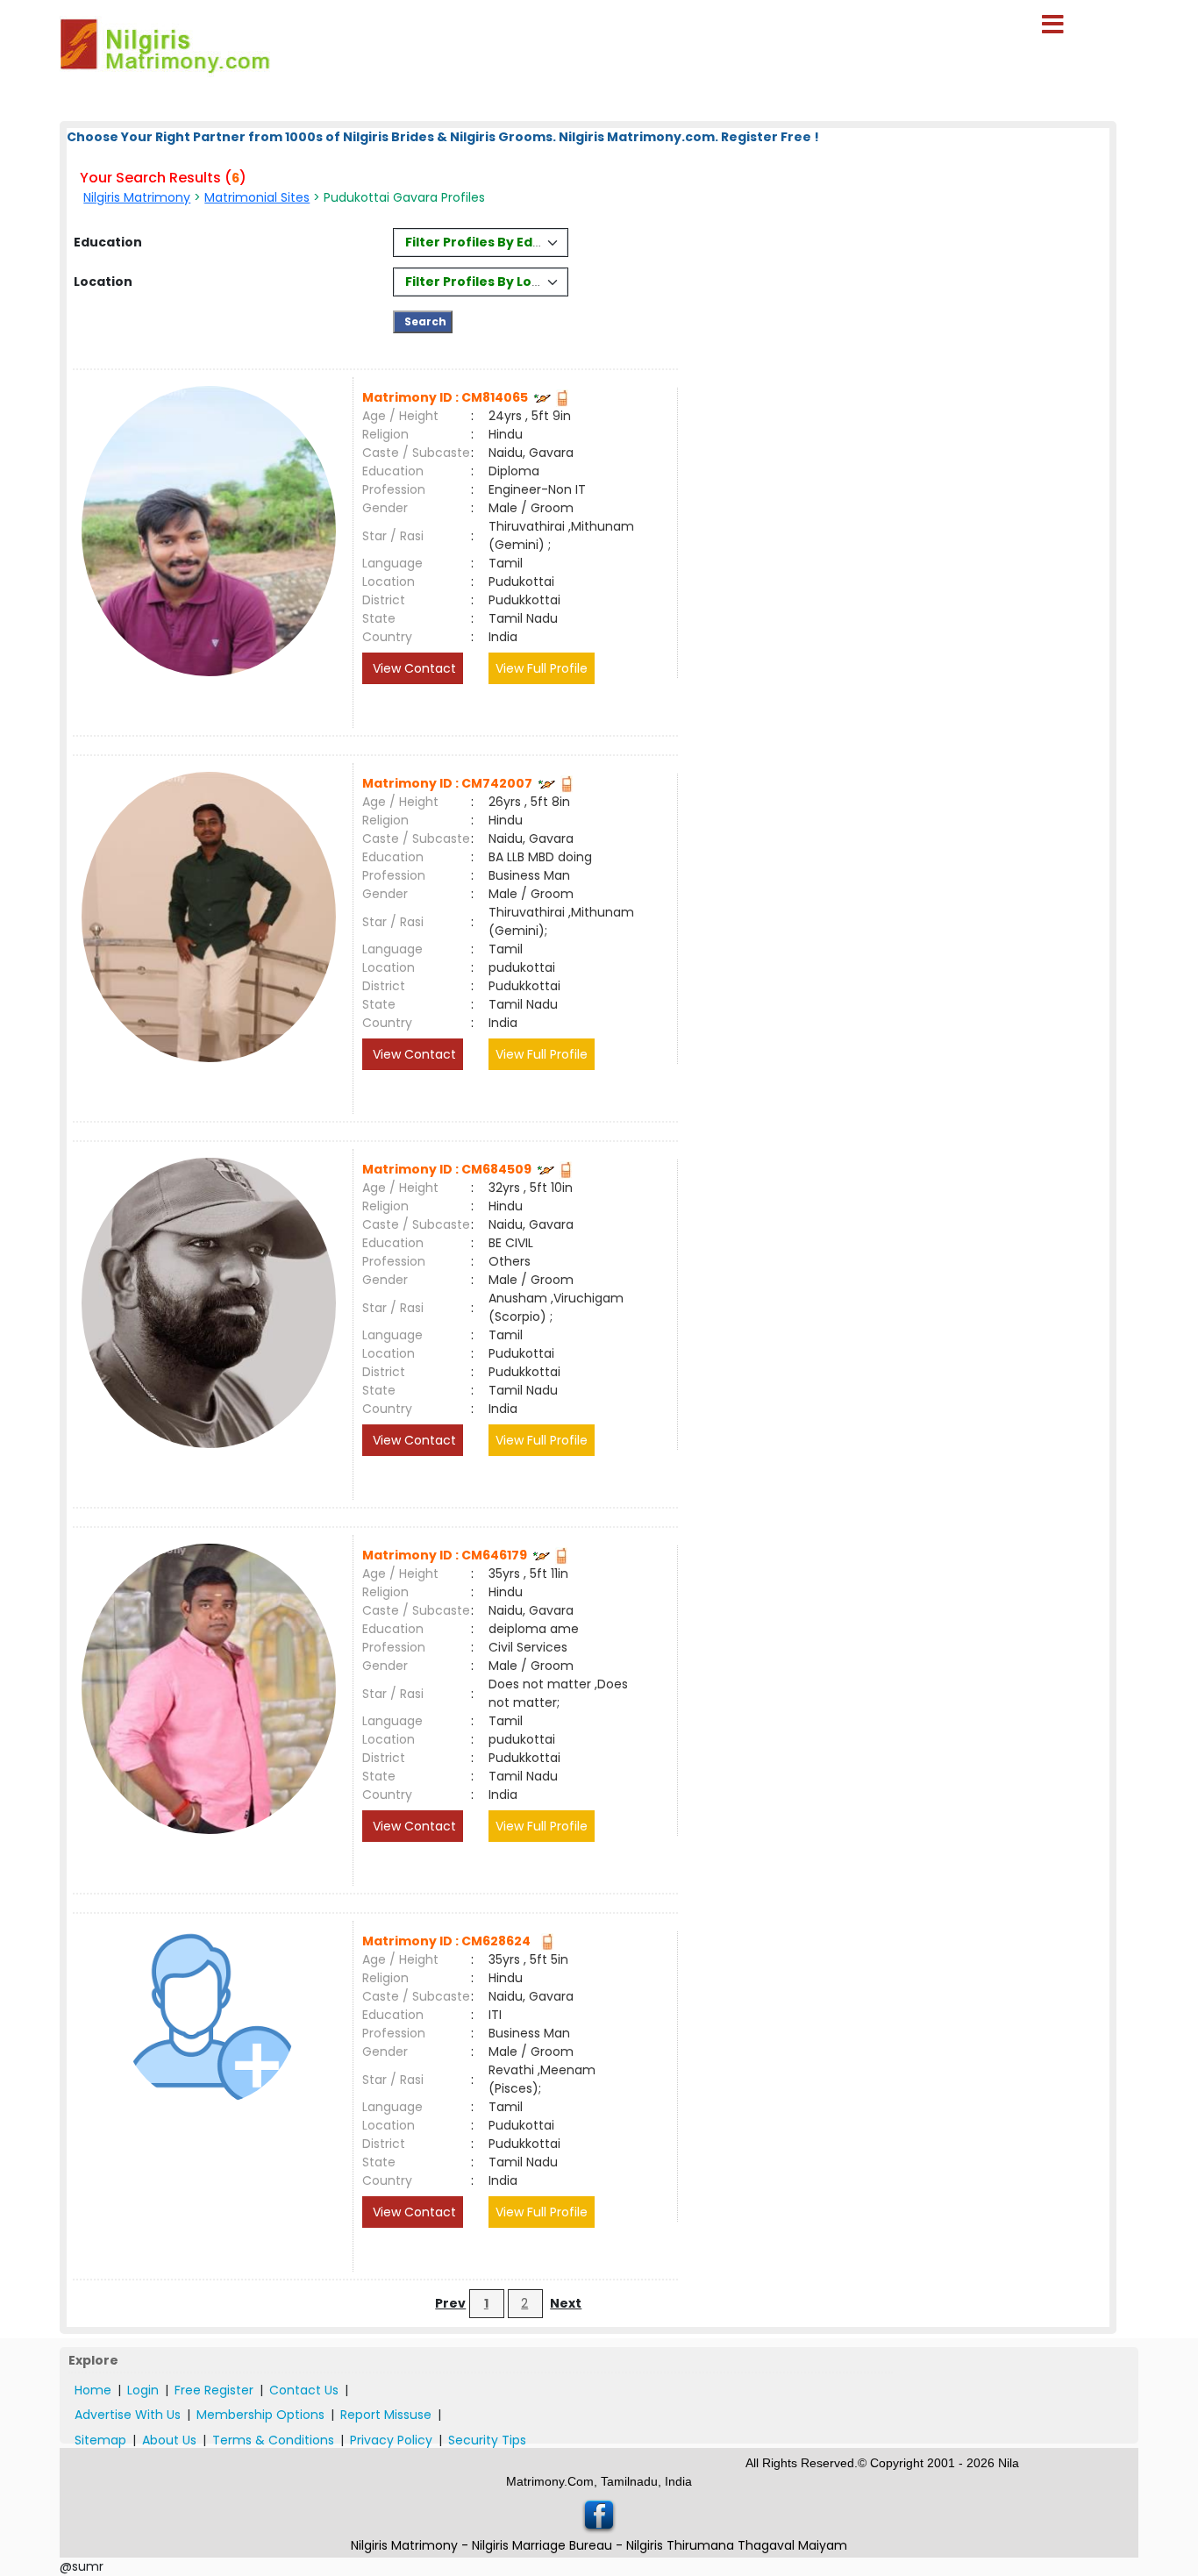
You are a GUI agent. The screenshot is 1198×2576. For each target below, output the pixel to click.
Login (143, 2390)
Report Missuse (386, 2415)
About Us (169, 2440)
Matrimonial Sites (257, 197)
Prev (450, 2303)
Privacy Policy (391, 2440)
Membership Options (260, 2415)
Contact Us (304, 2390)
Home (93, 2390)
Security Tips (487, 2440)
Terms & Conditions (273, 2440)
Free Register (214, 2390)
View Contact (413, 668)
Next (566, 2303)
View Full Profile (542, 668)
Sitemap (100, 2440)
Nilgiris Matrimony (137, 197)
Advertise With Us (128, 2415)
